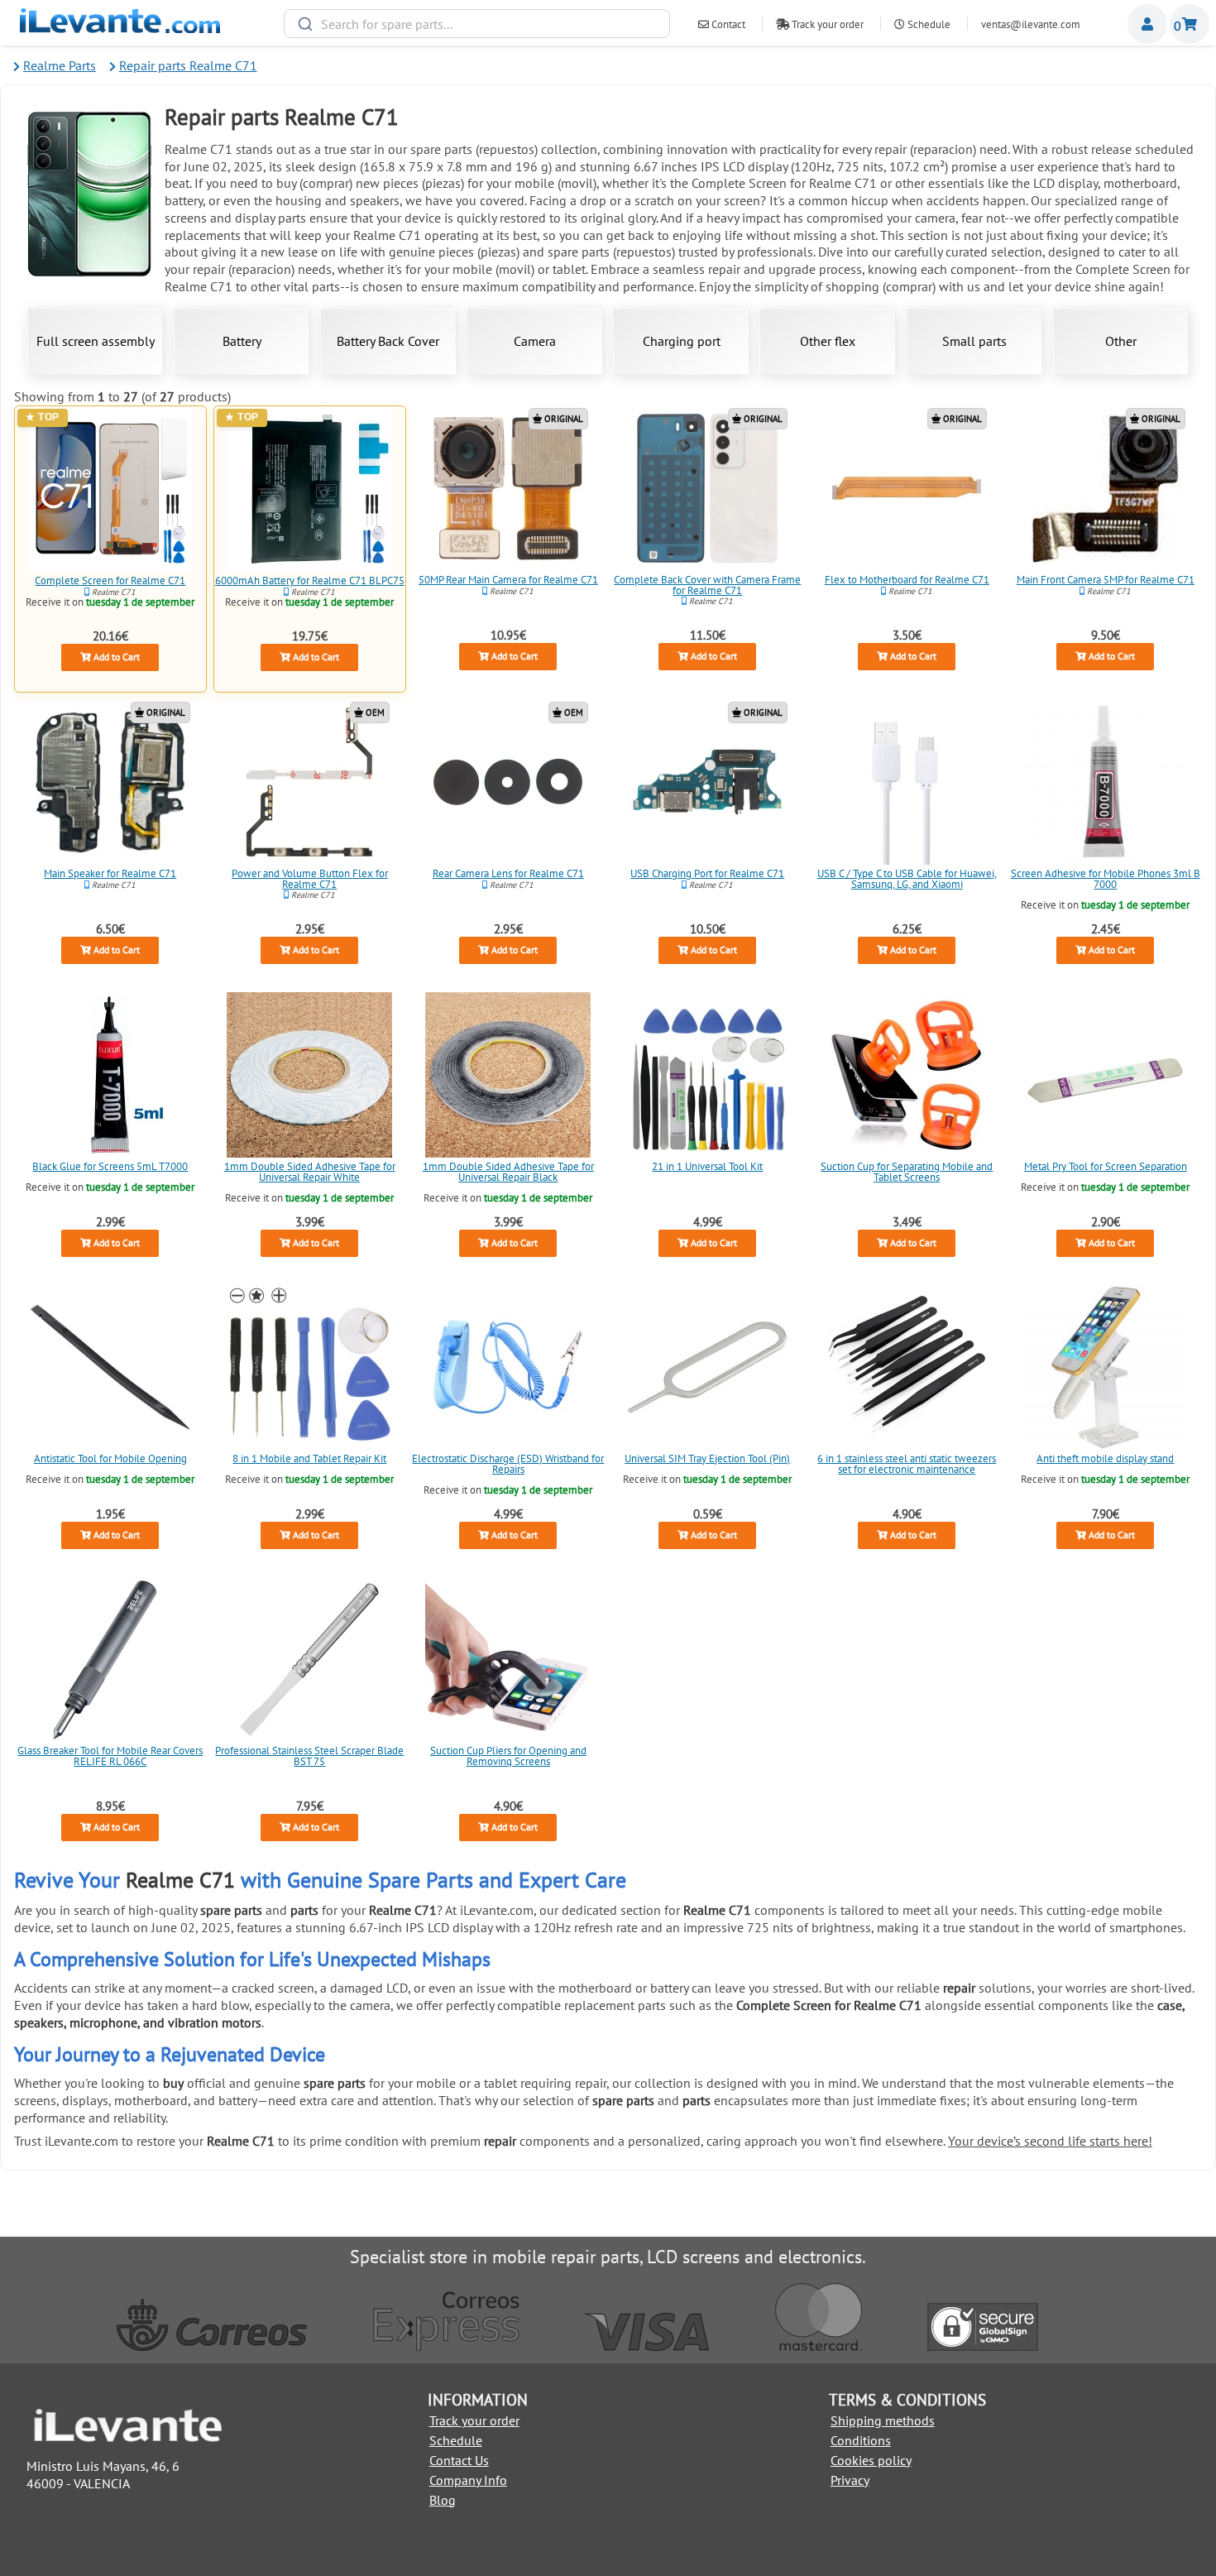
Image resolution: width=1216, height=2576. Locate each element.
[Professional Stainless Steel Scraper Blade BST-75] (309, 1659)
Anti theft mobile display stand (1106, 1458)
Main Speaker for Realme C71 (110, 873)
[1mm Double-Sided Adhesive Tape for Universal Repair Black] (509, 1075)
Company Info (468, 2480)
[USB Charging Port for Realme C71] (707, 782)
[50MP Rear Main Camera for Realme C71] (509, 488)
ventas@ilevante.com (1031, 24)
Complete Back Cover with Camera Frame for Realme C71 (707, 584)
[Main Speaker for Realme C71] (110, 782)
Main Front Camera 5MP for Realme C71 (1106, 579)
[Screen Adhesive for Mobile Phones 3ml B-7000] (1106, 782)
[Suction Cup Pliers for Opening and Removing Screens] (509, 1659)
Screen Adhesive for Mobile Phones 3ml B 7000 (1106, 879)
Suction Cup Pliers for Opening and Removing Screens (508, 1756)
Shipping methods (883, 2420)
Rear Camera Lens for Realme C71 (508, 873)
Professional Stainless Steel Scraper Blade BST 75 (309, 1756)
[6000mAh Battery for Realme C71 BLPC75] (309, 489)
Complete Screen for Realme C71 (110, 580)
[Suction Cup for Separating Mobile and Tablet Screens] (907, 1075)
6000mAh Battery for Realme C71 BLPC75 (309, 580)
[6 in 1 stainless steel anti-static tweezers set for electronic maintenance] (907, 1367)
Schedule (928, 24)
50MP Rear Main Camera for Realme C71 (508, 579)
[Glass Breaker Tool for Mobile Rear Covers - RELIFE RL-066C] (110, 1659)
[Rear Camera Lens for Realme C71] (509, 782)
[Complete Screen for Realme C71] (110, 489)
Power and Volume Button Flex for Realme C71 (309, 879)
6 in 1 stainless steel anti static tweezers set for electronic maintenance (907, 1464)
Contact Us (459, 2460)
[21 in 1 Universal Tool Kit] (707, 1075)
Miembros (1147, 24)
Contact (727, 24)
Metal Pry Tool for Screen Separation (1106, 1166)
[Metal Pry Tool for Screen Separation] (1106, 1075)
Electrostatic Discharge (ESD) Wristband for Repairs (509, 1464)
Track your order (826, 24)
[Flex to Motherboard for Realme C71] (907, 488)
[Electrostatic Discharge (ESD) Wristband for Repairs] (509, 1367)
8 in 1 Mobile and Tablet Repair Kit (309, 1458)
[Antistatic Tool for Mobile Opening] (110, 1367)
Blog (443, 2500)
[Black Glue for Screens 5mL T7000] (110, 1075)
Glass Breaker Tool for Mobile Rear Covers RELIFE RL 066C (110, 1756)
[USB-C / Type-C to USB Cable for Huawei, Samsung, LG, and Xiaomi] (907, 782)
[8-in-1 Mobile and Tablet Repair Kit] (309, 1367)
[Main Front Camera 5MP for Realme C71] (1106, 488)
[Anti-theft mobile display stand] (1106, 1367)
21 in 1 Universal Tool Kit (707, 1166)
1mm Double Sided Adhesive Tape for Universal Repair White (309, 1171)
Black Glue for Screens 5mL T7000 (110, 1166)
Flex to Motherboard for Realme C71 (906, 579)
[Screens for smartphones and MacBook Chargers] (120, 28)
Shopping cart (1190, 24)
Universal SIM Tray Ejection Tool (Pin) (707, 1458)
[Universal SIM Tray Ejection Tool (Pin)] (707, 1367)
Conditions (861, 2440)
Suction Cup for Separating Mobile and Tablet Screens (907, 1171)
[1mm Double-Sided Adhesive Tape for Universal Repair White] (309, 1075)
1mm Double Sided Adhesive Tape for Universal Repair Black (508, 1171)
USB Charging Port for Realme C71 (707, 873)
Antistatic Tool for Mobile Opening (110, 1458)
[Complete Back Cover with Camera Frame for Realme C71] (707, 488)
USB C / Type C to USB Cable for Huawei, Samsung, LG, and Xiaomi (906, 879)
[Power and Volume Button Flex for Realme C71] (309, 782)
